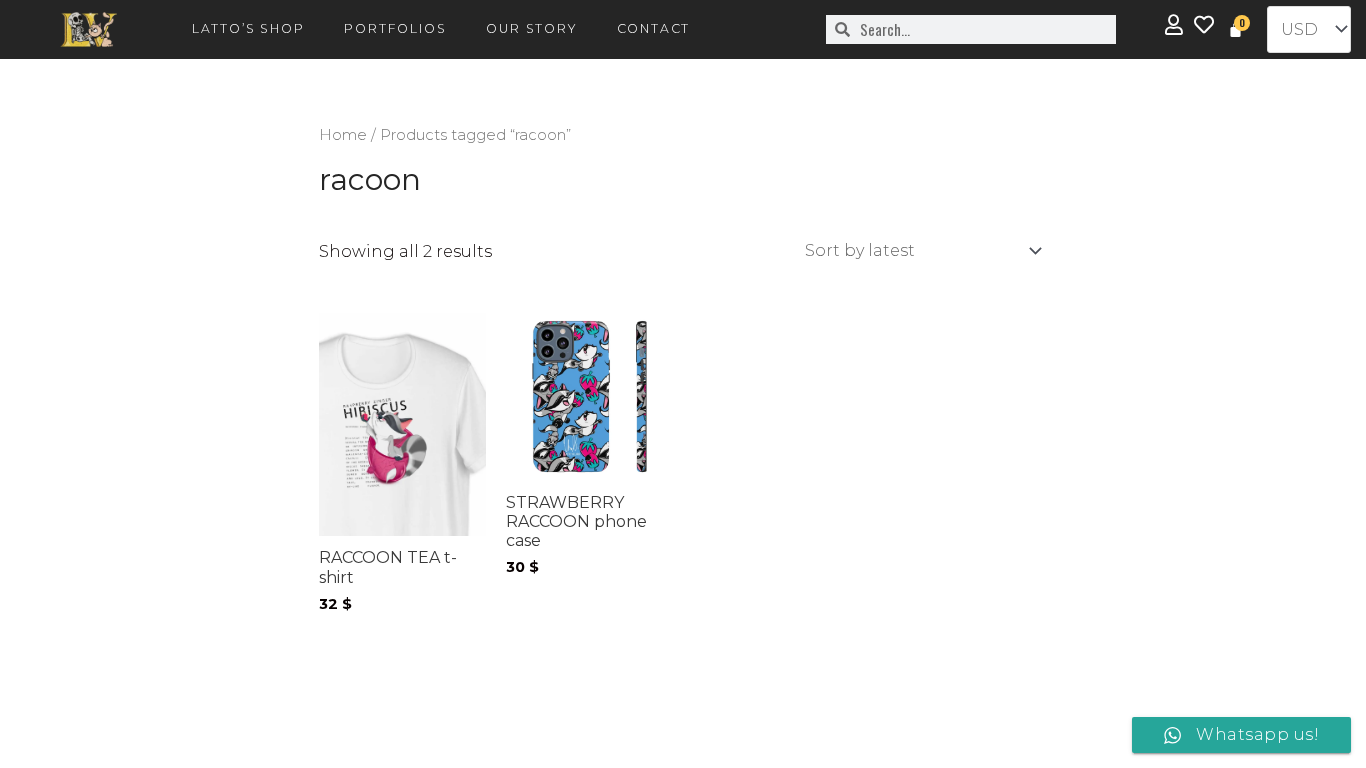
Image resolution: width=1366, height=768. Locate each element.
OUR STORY (531, 28)
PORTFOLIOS (395, 28)
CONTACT (654, 28)
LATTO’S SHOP (248, 28)
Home (343, 135)
